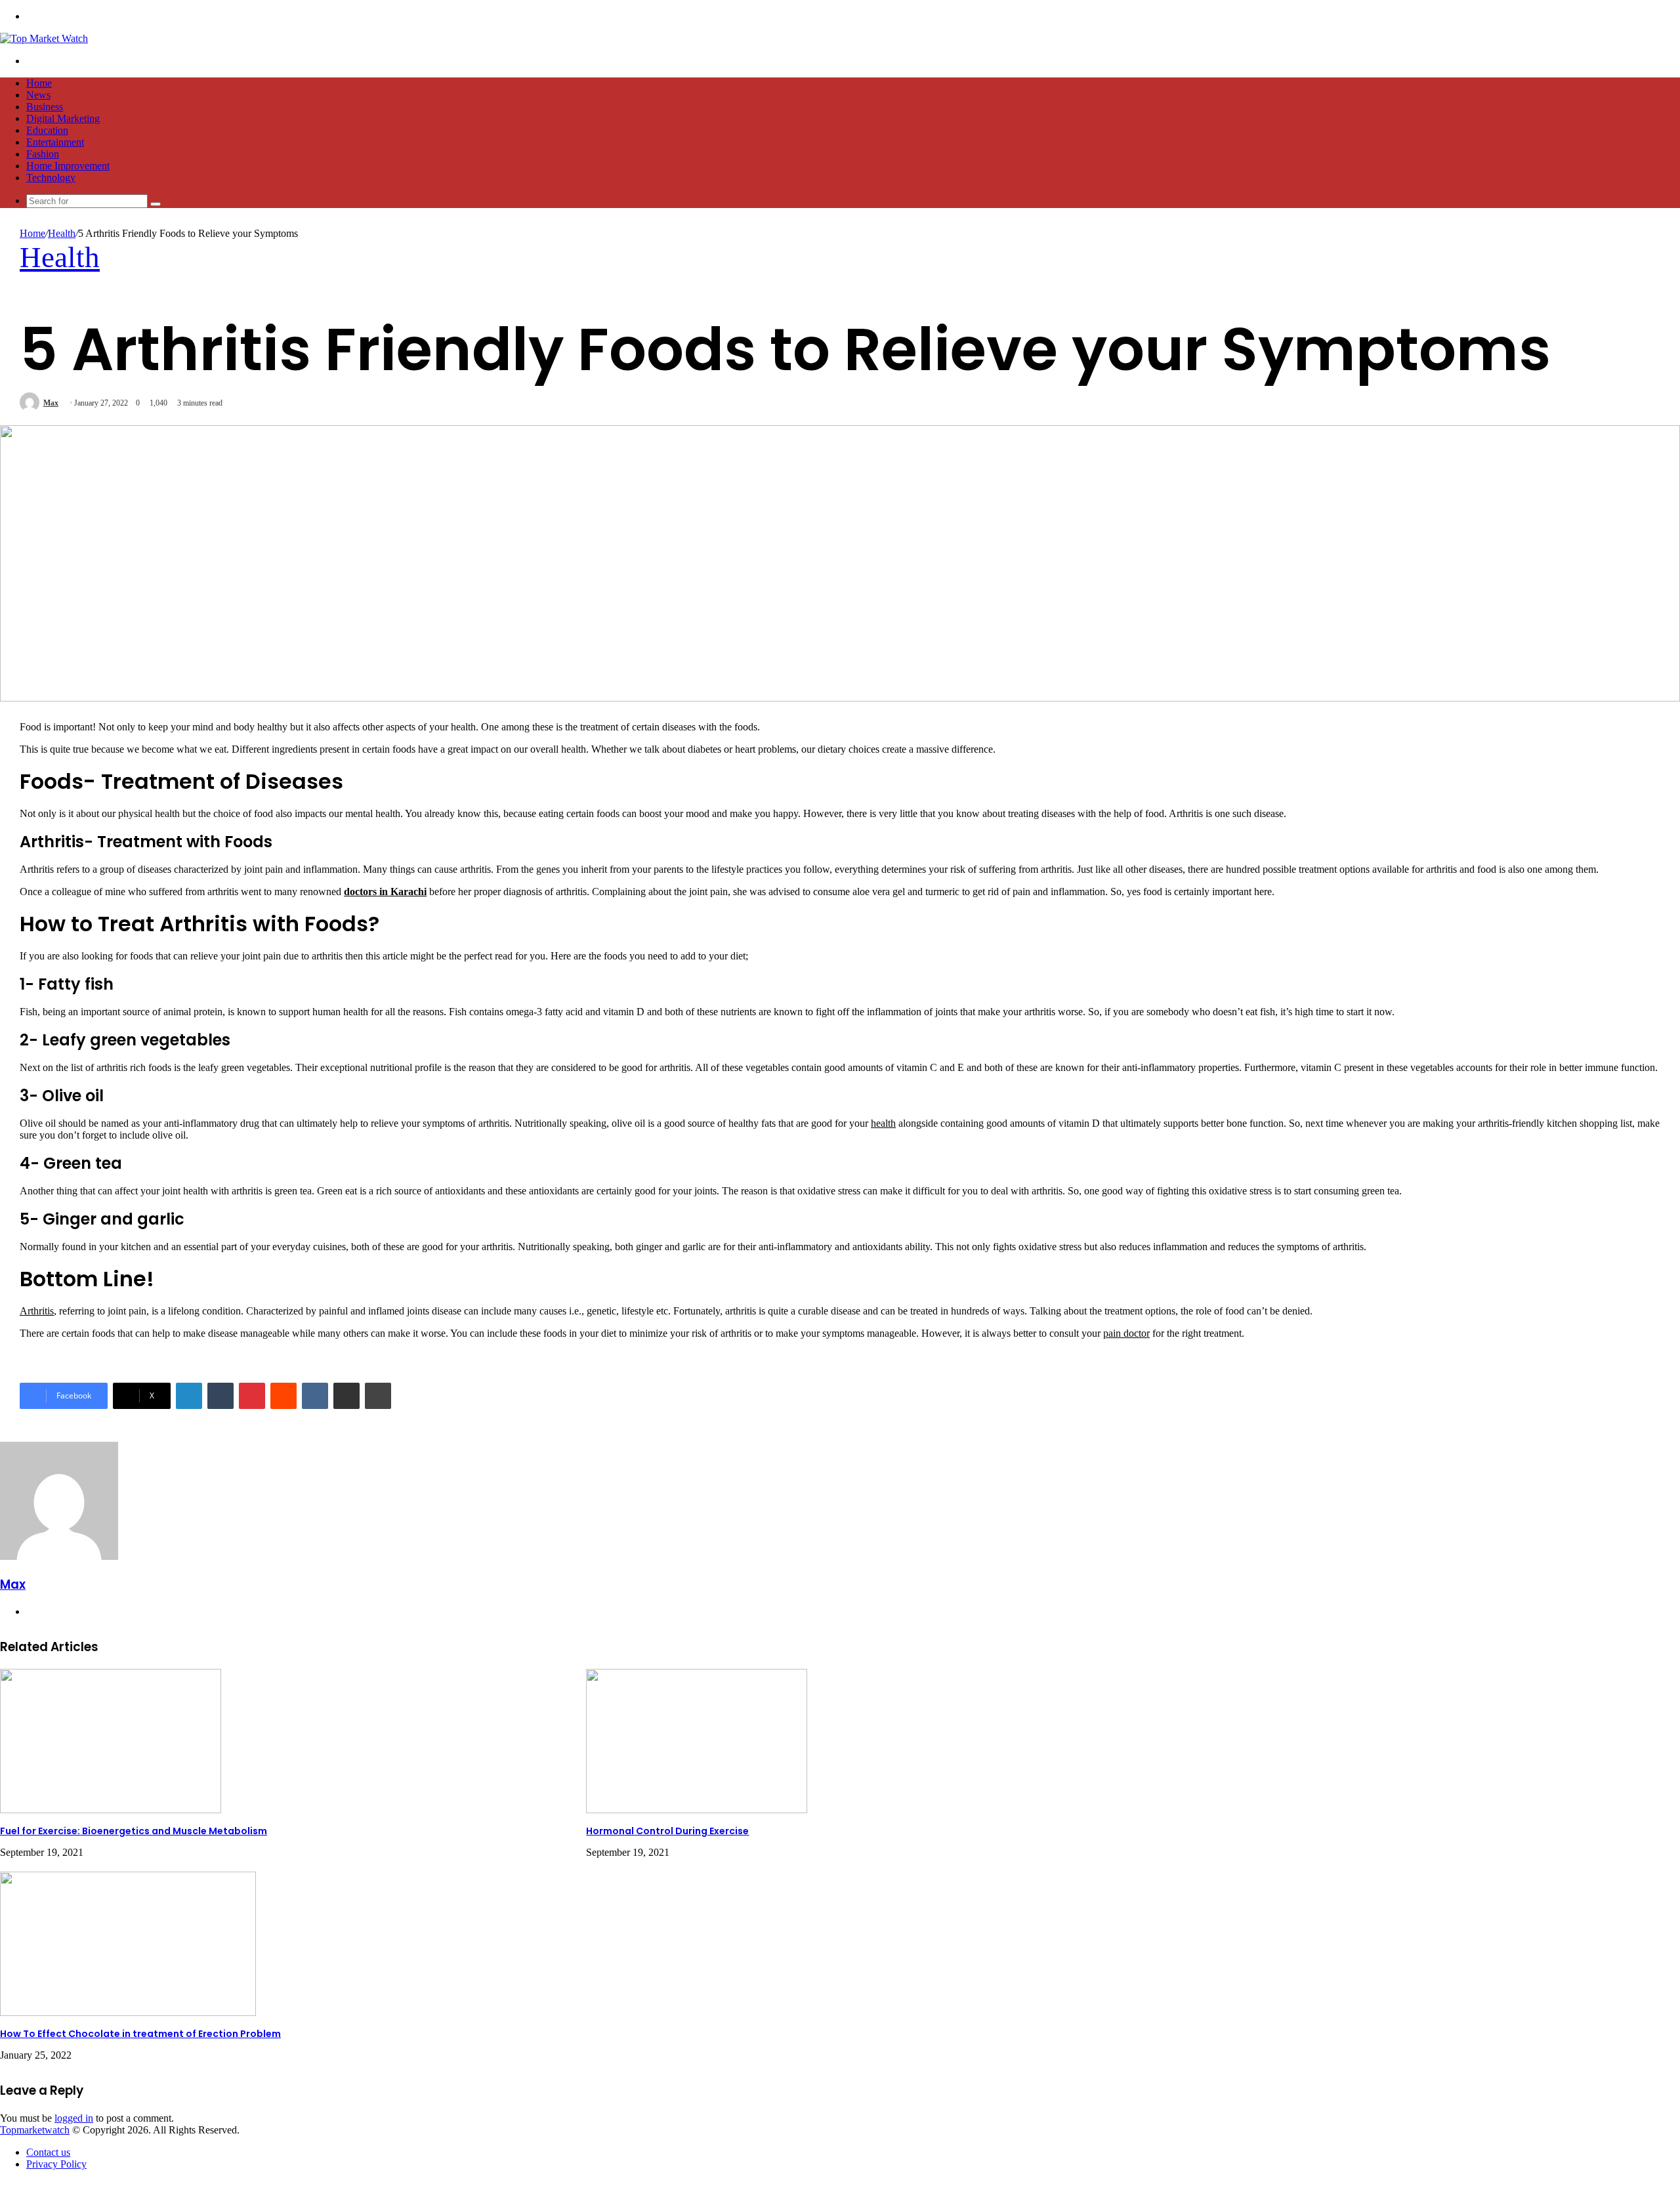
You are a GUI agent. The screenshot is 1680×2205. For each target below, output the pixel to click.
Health (62, 233)
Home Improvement (68, 166)
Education (47, 130)
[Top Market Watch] (44, 38)
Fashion (43, 154)
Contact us (48, 2152)
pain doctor (1126, 1333)
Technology (51, 178)
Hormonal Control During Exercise (667, 1831)
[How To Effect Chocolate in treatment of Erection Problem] (128, 2012)
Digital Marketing (63, 118)
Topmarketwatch (35, 2130)
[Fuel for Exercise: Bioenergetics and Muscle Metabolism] (111, 1810)
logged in (74, 2118)
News (38, 95)
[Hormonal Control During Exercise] (697, 1810)
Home (39, 83)
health (883, 1123)
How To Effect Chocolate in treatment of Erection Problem (140, 2034)
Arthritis (37, 1311)
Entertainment (55, 142)
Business (45, 107)
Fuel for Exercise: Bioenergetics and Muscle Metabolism (134, 1831)
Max (51, 403)
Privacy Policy (56, 2164)
